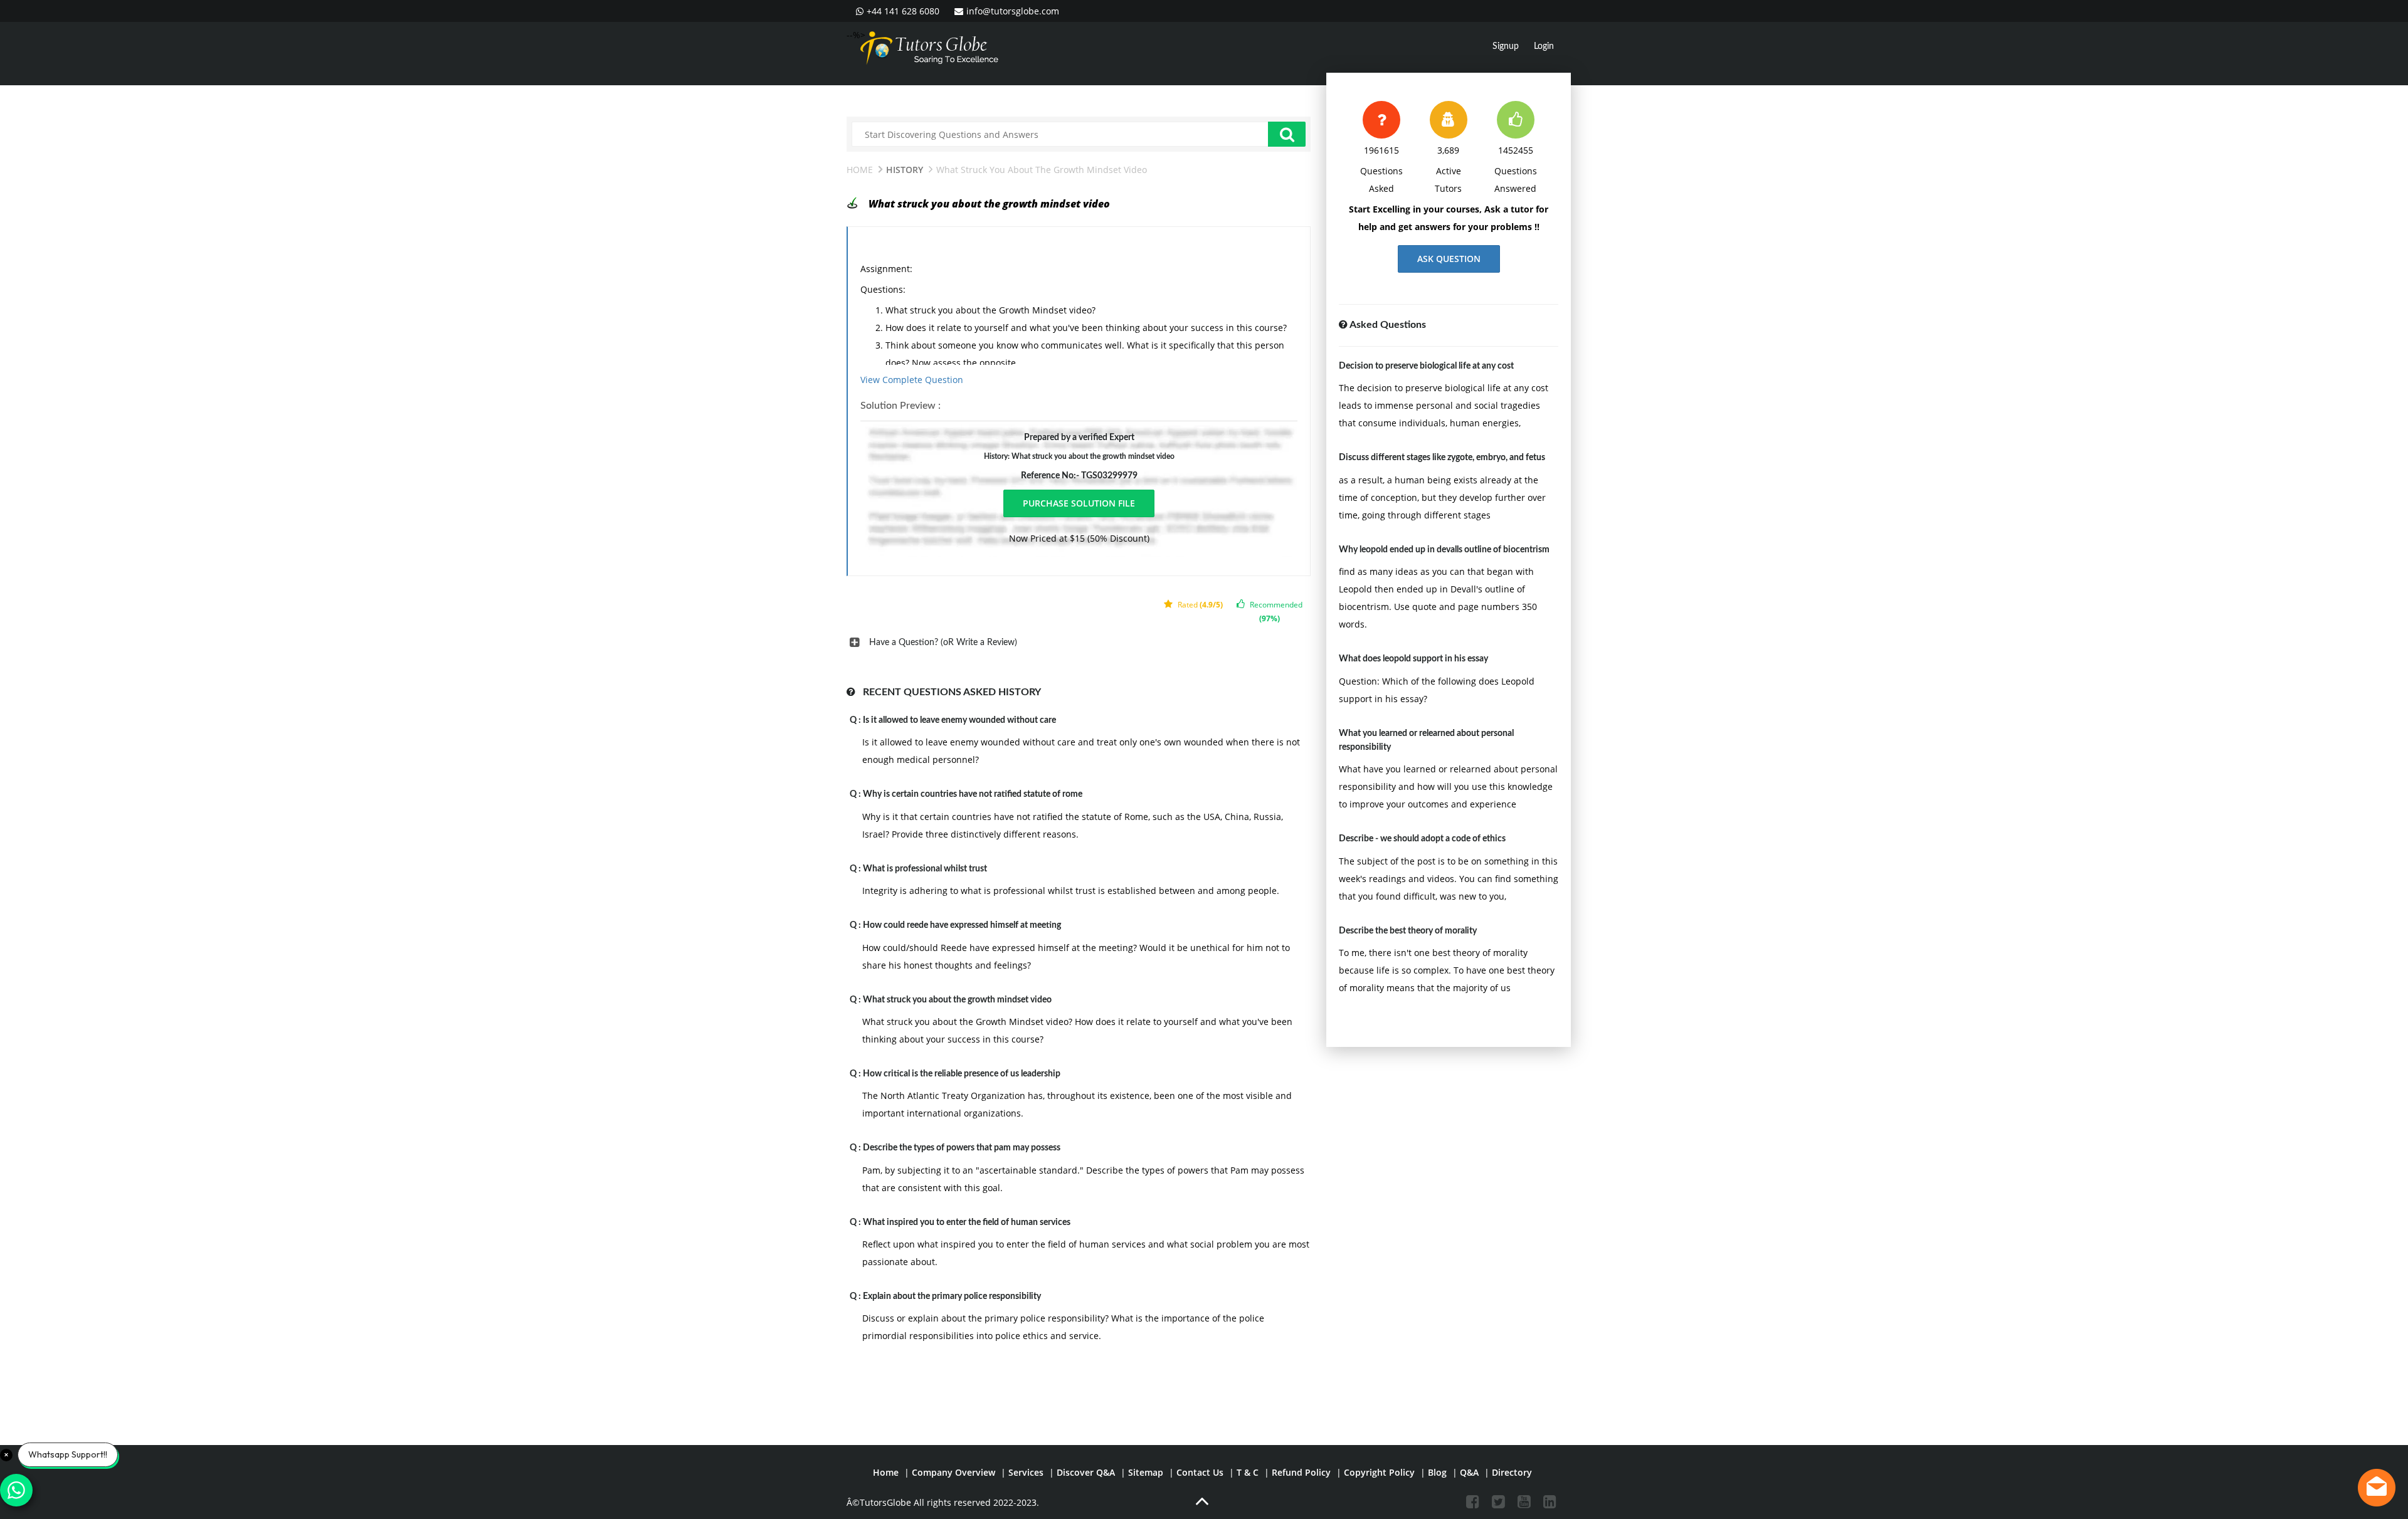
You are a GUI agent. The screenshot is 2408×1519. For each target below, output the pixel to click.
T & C (1248, 1472)
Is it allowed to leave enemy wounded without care (959, 720)
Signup (1506, 46)
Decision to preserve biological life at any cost (1426, 366)
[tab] (1079, 643)
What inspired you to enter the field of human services (967, 1222)
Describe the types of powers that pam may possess (962, 1148)
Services (1026, 1472)
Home (860, 170)
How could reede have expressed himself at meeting (962, 925)
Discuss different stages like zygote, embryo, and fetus (1442, 458)
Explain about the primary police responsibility (952, 1296)
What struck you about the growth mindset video (957, 1000)
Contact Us (1200, 1472)
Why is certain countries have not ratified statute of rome (973, 794)
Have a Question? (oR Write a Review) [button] (943, 643)
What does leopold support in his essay (1413, 659)
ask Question (1449, 259)
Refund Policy (1301, 1472)
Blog (1437, 1472)
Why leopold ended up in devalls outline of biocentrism (1444, 550)
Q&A (1469, 1472)
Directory (1512, 1472)
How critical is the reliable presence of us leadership (962, 1074)
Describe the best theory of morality (1408, 931)
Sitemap (1146, 1472)
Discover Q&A (1086, 1472)
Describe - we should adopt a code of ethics (1422, 839)
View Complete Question (912, 380)
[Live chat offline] (2377, 1488)
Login (1544, 46)
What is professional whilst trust (925, 869)
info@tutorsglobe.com (1013, 11)
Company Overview (953, 1472)
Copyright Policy (1379, 1472)
